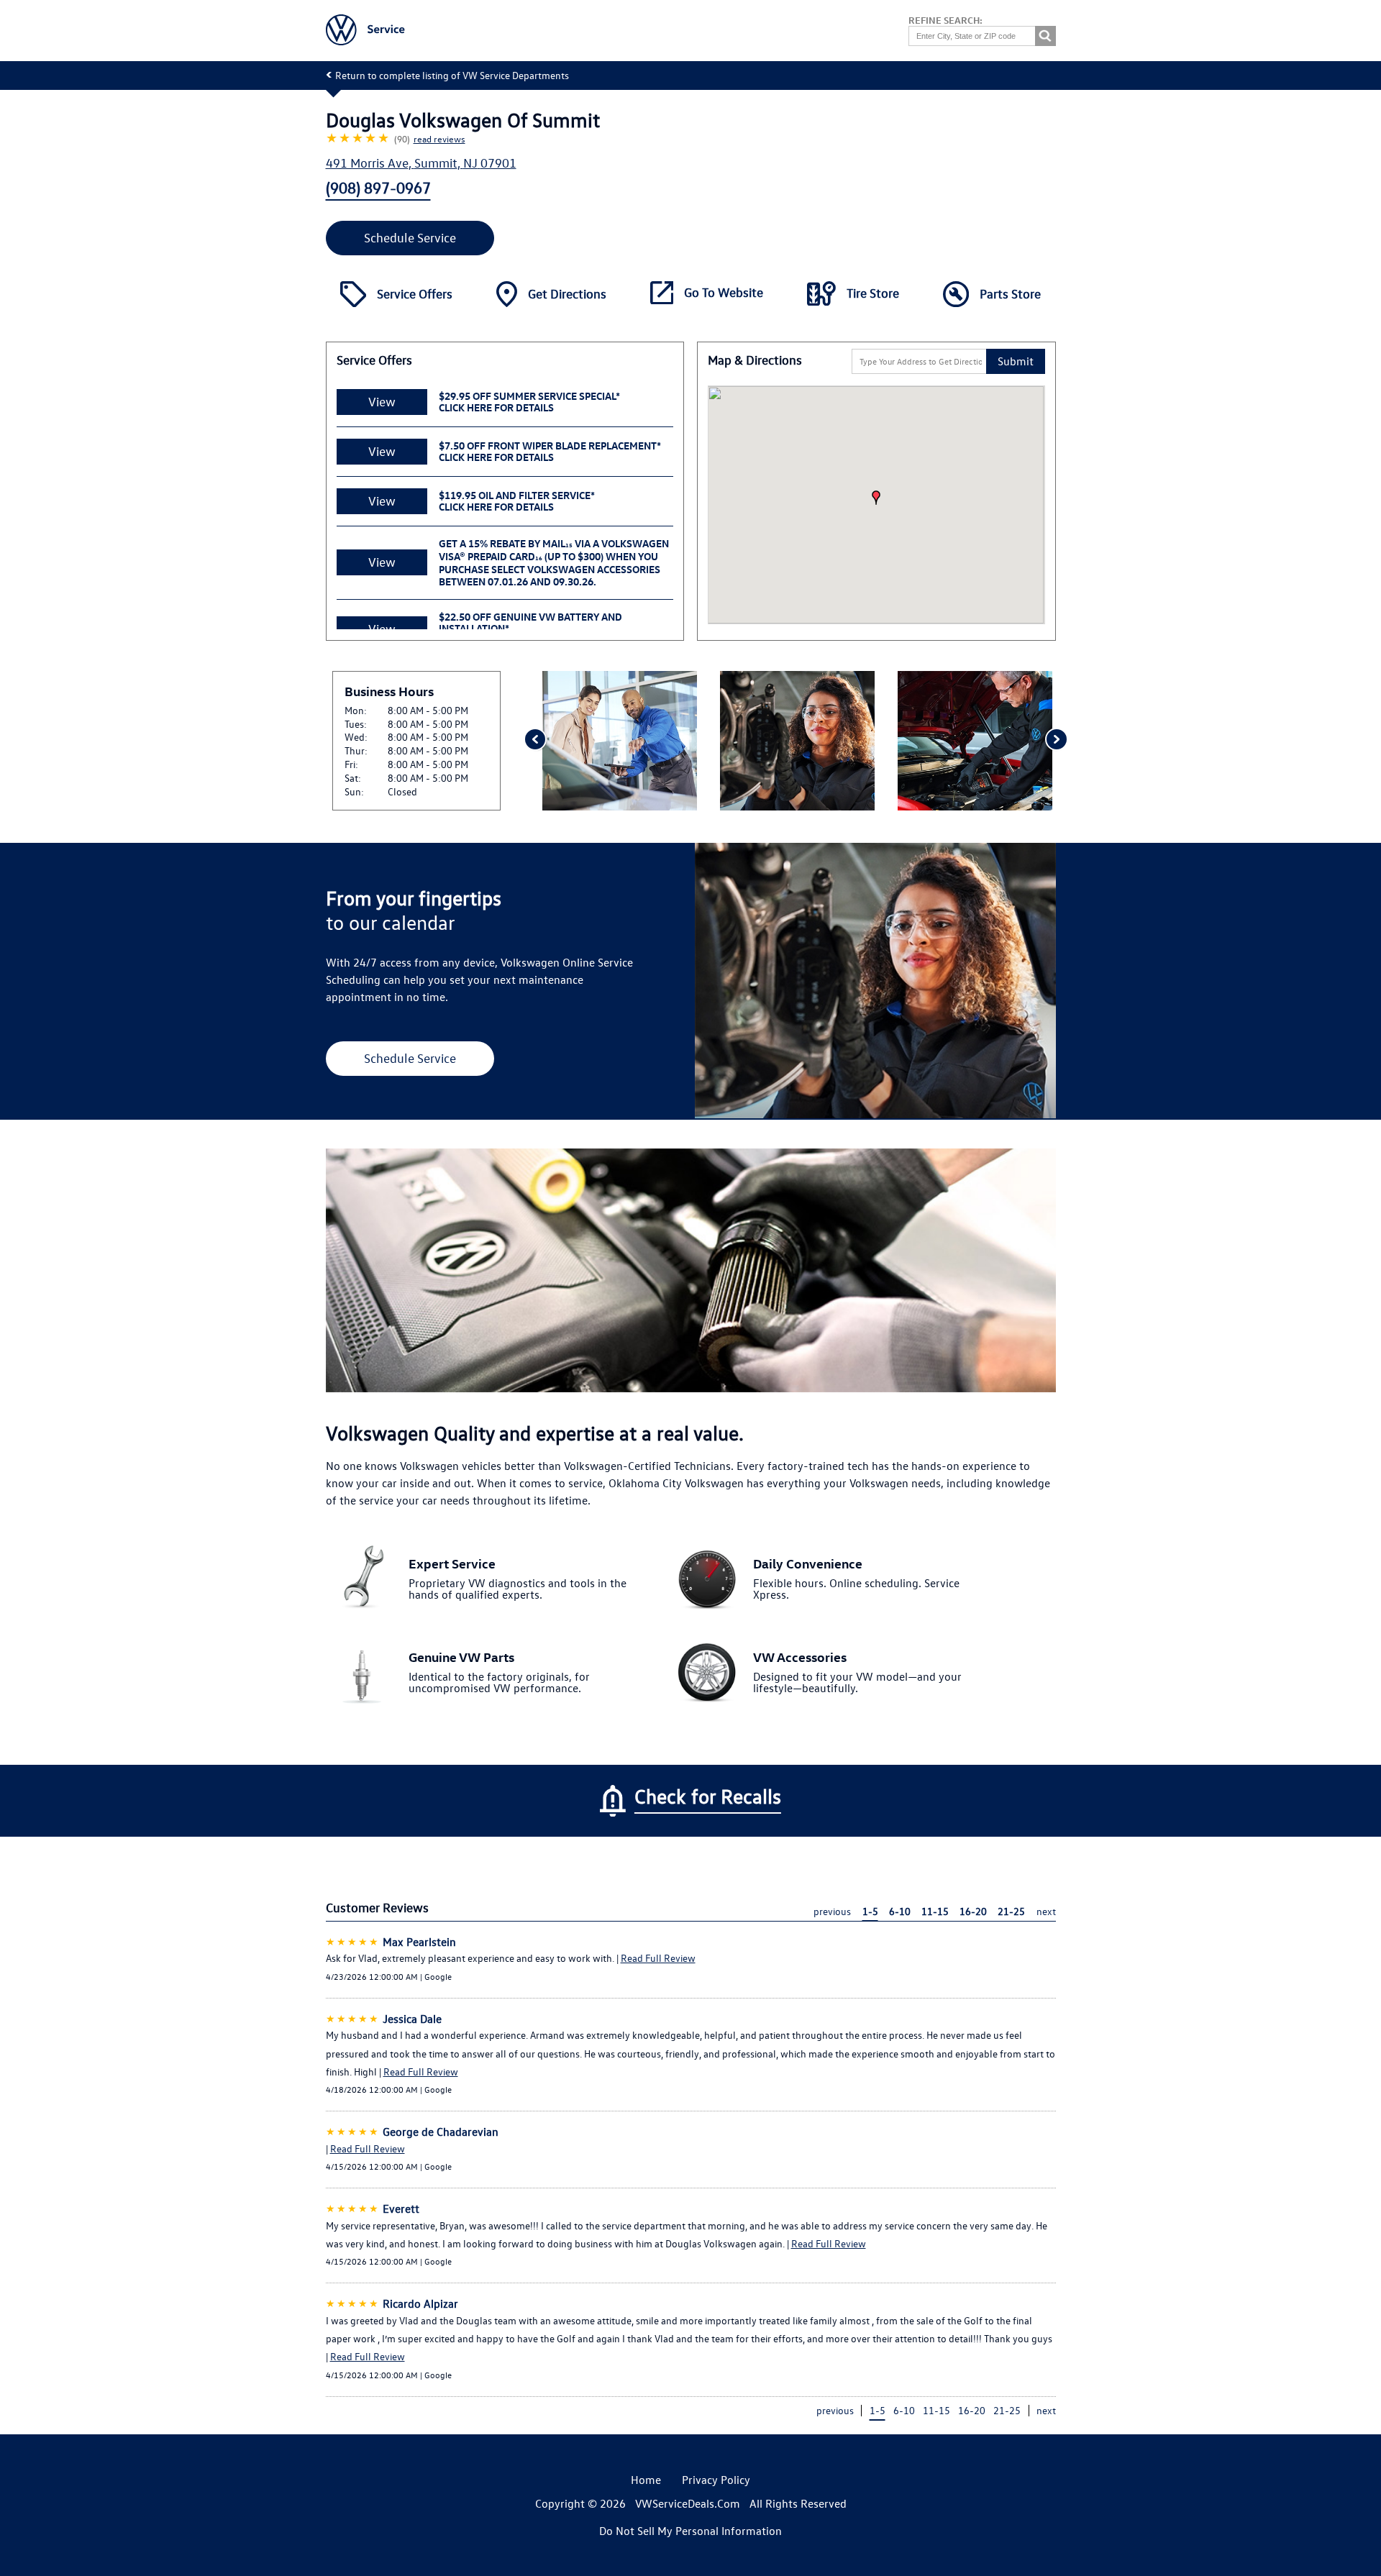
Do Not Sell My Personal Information (690, 2531)
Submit (1016, 361)
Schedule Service (410, 238)
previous (832, 1911)
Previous (534, 741)
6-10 (900, 1911)
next (1046, 1911)
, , (421, 163)
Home (646, 2480)
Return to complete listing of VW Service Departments (452, 75)
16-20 (973, 1911)
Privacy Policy (716, 2480)
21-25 (1011, 1911)
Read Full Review (658, 1958)
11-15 (935, 1911)
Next (1056, 741)
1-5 (870, 1911)
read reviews (439, 138)
